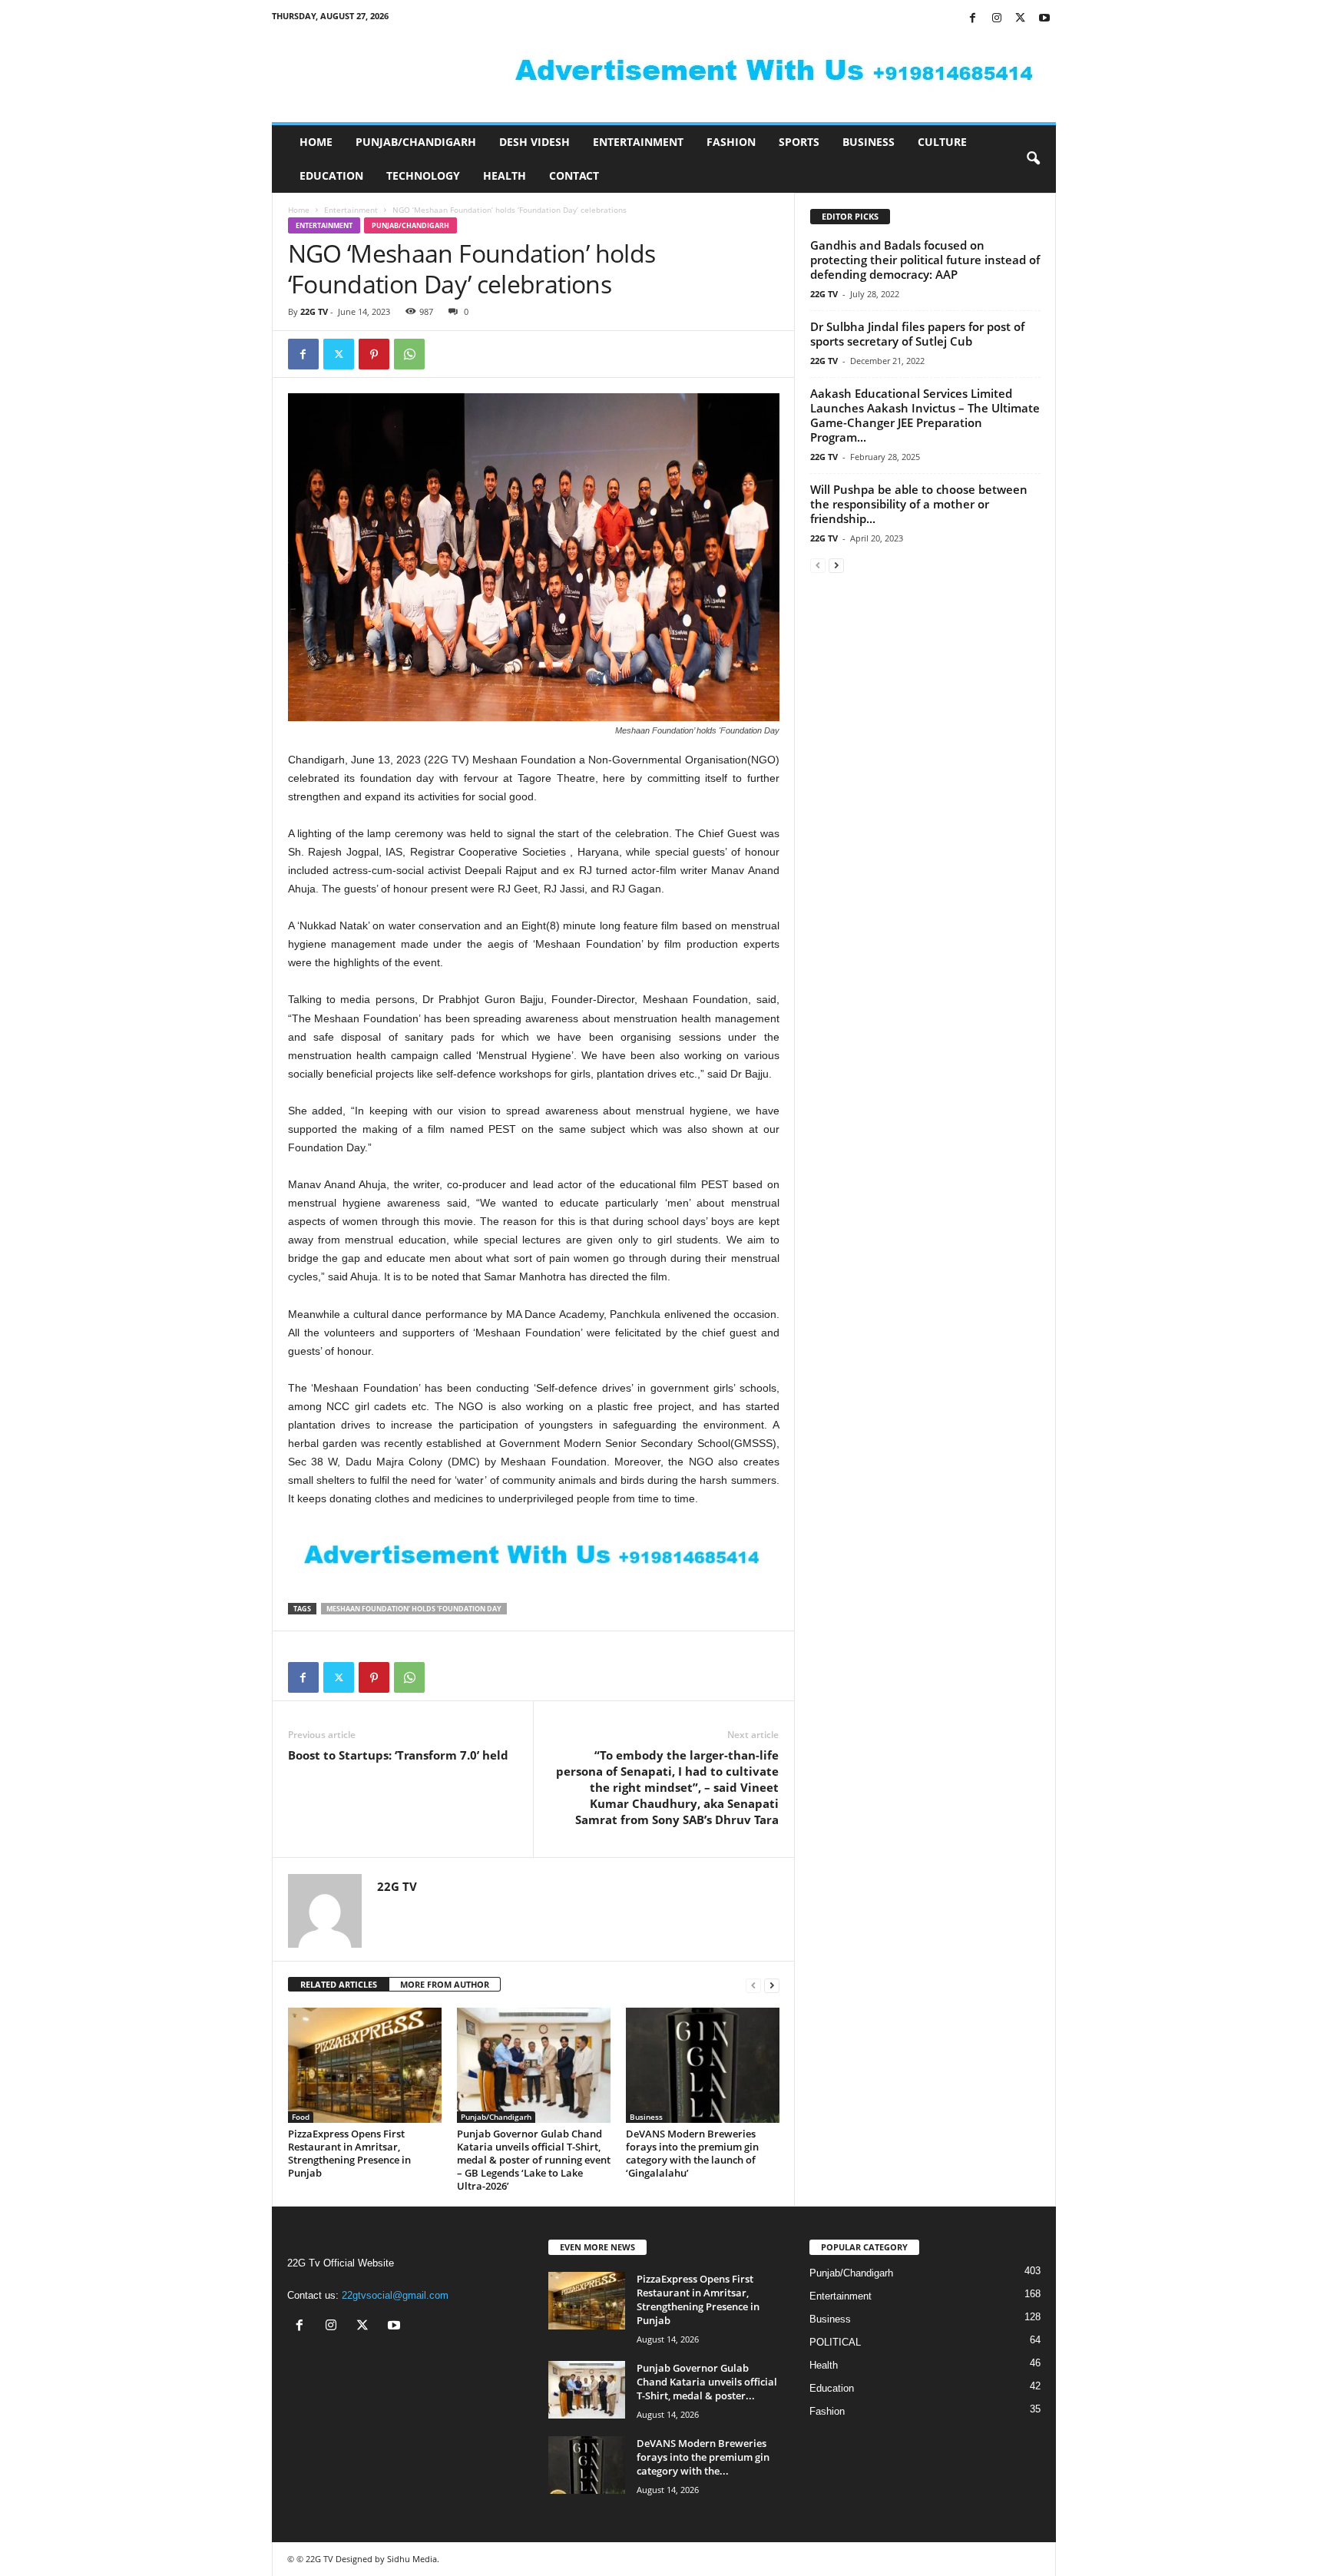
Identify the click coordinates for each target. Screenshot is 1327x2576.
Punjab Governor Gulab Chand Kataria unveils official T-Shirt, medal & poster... (707, 2382)
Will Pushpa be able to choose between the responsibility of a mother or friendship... (919, 504)
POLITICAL (835, 2342)
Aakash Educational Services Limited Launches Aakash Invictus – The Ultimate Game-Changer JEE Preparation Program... (925, 415)
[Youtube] (1044, 19)
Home (316, 142)
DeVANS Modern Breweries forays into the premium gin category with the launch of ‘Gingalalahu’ (692, 2153)
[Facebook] (973, 19)
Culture (942, 142)
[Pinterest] (374, 354)
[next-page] (772, 1985)
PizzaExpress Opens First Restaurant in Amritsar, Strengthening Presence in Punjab (349, 2153)
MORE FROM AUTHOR (445, 1984)
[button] (1033, 159)
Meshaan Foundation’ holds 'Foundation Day (414, 1609)
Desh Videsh (534, 142)
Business (869, 142)
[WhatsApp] (409, 354)
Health (505, 175)
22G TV (314, 311)
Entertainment (638, 142)
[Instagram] (997, 19)
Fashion (731, 142)
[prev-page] (753, 1985)
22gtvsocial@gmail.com (395, 2295)
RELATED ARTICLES (339, 1984)
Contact (574, 175)
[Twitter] (1021, 19)
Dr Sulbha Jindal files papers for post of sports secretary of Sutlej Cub (917, 334)
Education (331, 175)
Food (301, 2117)
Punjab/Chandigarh (416, 142)
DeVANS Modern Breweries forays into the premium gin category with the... (703, 2457)
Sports (799, 142)
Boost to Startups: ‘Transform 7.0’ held (398, 1755)
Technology (423, 175)
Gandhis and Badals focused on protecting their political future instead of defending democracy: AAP (925, 260)
